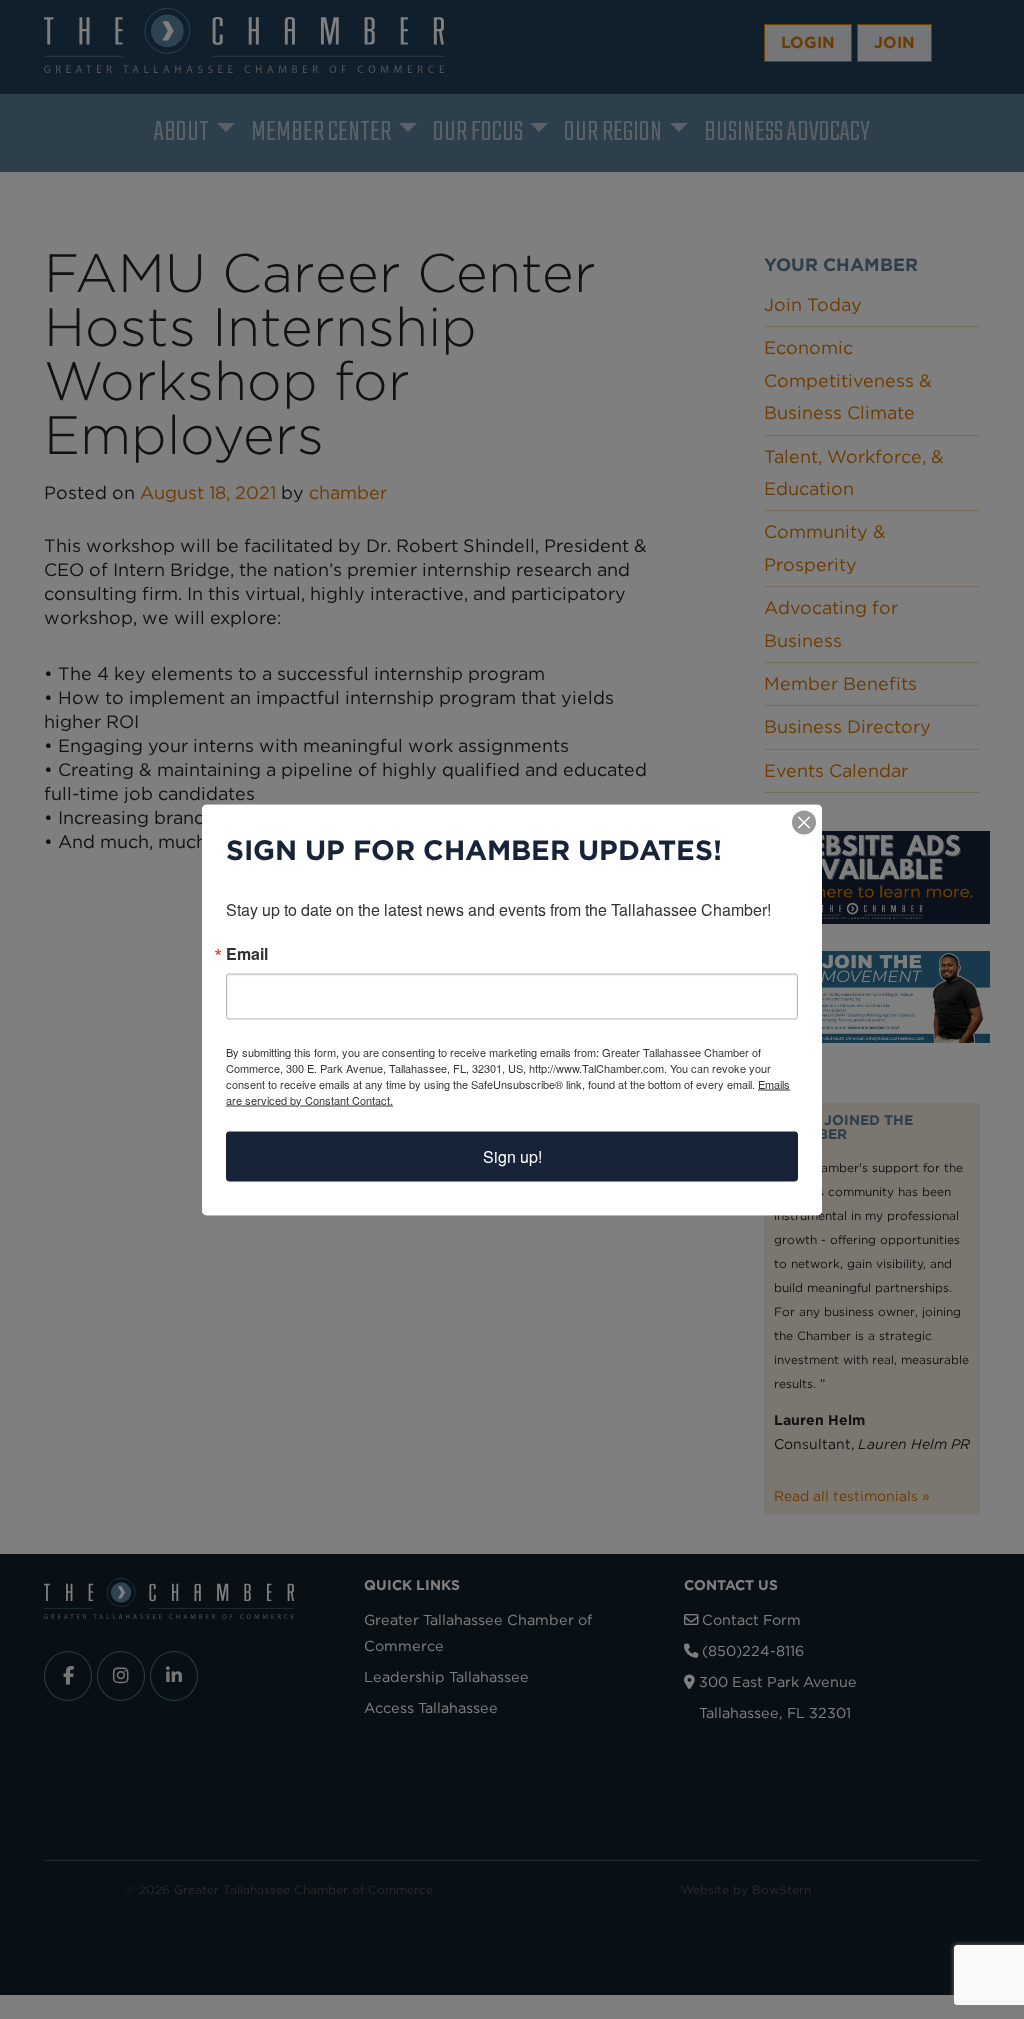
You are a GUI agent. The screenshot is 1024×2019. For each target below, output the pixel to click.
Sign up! (512, 1155)
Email (247, 953)
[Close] (804, 822)
